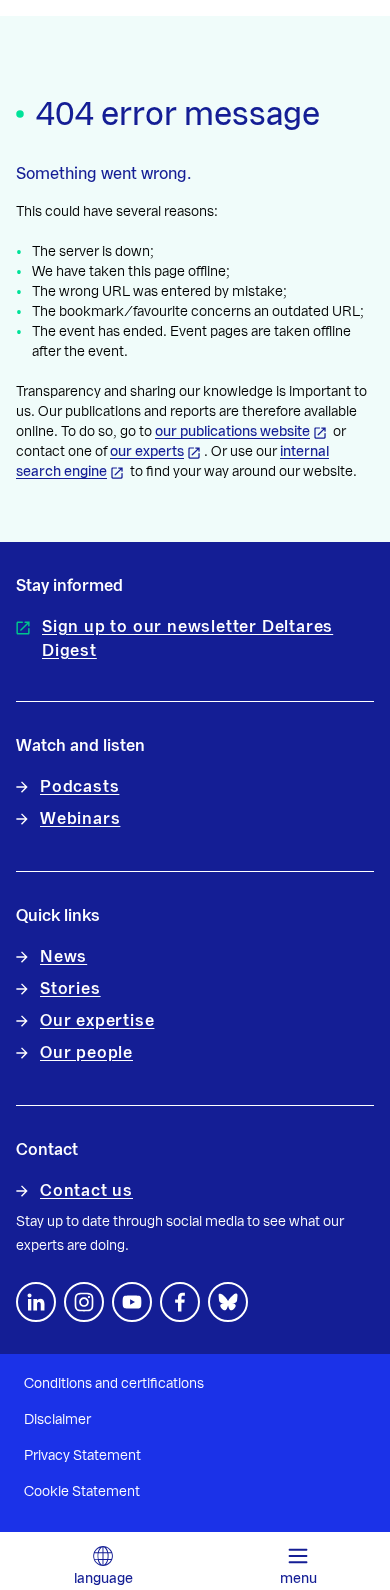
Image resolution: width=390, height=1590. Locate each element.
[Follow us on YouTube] (132, 1302)
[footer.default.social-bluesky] (228, 1302)
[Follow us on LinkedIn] (36, 1302)
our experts (147, 452)
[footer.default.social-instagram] (84, 1302)
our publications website (232, 432)
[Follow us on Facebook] (180, 1302)
